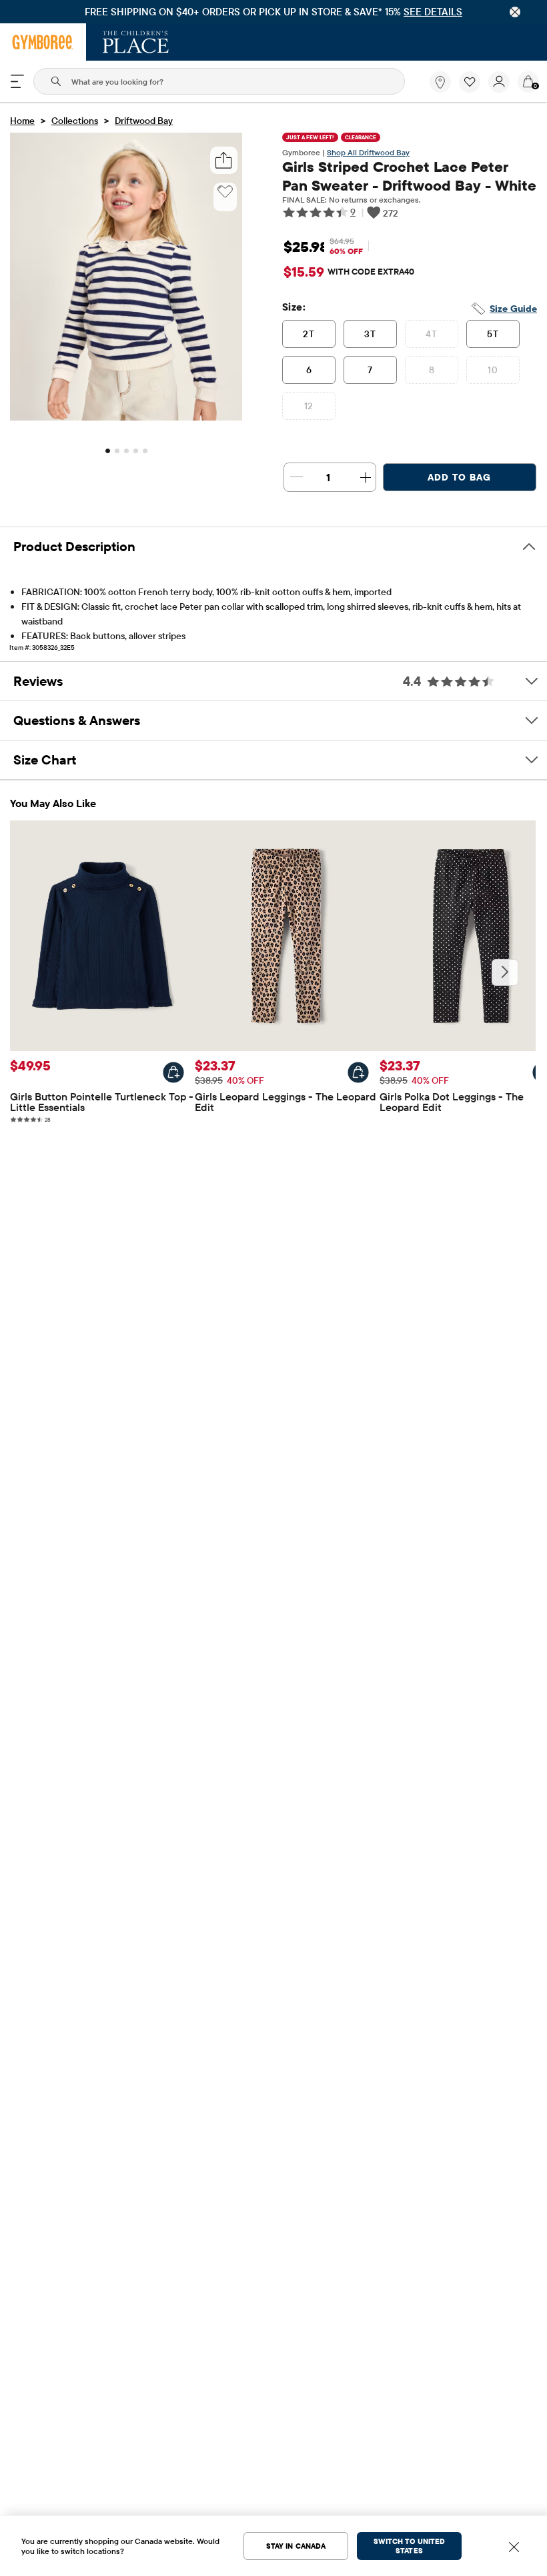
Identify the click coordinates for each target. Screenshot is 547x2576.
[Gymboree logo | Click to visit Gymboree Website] (43, 42)
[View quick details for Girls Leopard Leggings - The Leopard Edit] (358, 1072)
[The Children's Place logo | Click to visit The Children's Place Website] (136, 42)
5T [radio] (493, 334)
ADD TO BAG (459, 477)
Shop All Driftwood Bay (368, 152)
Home (22, 121)
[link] (440, 82)
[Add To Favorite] (225, 192)
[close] (515, 12)
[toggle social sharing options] (224, 160)
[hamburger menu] (17, 81)
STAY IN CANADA (296, 2546)
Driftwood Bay (144, 121)
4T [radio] (431, 334)
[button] (470, 82)
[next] (505, 972)
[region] (273, 12)
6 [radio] (309, 370)
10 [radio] (493, 370)
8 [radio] (432, 370)
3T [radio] (370, 334)
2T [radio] (309, 334)
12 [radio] (309, 406)
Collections (75, 121)
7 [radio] (370, 370)
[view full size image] (126, 417)
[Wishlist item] (474, 89)
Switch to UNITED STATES (409, 2546)
